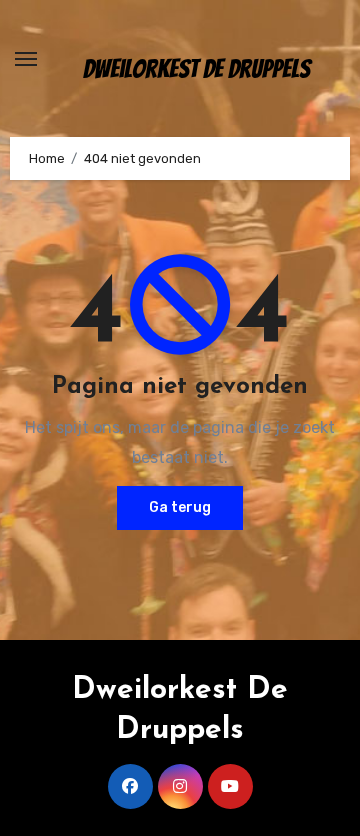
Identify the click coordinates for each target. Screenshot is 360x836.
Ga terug (180, 507)
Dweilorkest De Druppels (196, 69)
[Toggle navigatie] (26, 59)
